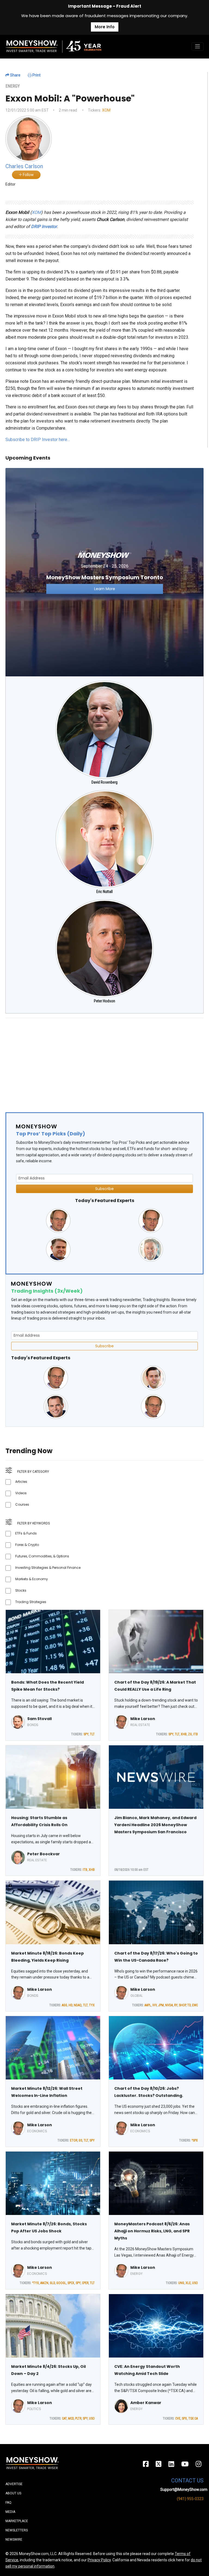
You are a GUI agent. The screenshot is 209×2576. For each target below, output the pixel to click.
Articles (21, 1482)
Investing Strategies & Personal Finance (48, 1568)
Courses (22, 1504)
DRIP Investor (44, 227)
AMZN (44, 2283)
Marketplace (17, 2521)
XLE (188, 2283)
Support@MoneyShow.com (184, 2489)
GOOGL (61, 2283)
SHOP (182, 2005)
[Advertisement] (104, 1061)
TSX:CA (193, 2418)
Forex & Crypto (27, 1545)
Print (36, 75)
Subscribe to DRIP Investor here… (38, 440)
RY (176, 2005)
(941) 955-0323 (190, 2499)
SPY (86, 1734)
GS (80, 2140)
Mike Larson (143, 1719)
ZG (190, 1734)
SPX (184, 2418)
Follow (28, 175)
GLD (52, 2283)
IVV (155, 2005)
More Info (105, 27)
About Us (13, 2493)
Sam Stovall (39, 1719)
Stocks (21, 1590)
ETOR (74, 2140)
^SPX (195, 2140)
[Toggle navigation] (198, 47)
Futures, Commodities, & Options (42, 1556)
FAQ (8, 2503)
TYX (92, 2005)
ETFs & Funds (26, 1533)
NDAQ (78, 2005)
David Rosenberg (104, 782)
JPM (161, 2005)
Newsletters (17, 2530)
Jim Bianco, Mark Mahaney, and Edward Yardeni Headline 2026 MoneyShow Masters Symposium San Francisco (155, 1825)
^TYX (36, 2283)
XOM (106, 110)
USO (195, 2283)
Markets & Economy (32, 1579)
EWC (195, 2005)
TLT (92, 1734)
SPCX (71, 2283)
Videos (21, 1493)
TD (189, 2005)
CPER (85, 2283)
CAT (64, 2418)
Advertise (14, 2484)
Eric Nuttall (104, 892)
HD (70, 2005)
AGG (64, 2005)
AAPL (148, 2005)
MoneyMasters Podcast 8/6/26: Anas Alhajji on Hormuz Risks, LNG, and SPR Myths (152, 2231)
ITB (196, 1734)
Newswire (14, 2540)
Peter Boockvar (44, 1854)
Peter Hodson (104, 1001)
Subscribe (104, 1189)
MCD (71, 2418)
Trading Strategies (31, 1602)
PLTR (78, 2418)
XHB (184, 1734)
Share (15, 75)
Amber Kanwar (146, 2403)
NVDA (169, 2005)
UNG (181, 2283)
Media (10, 2512)
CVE (178, 2418)
